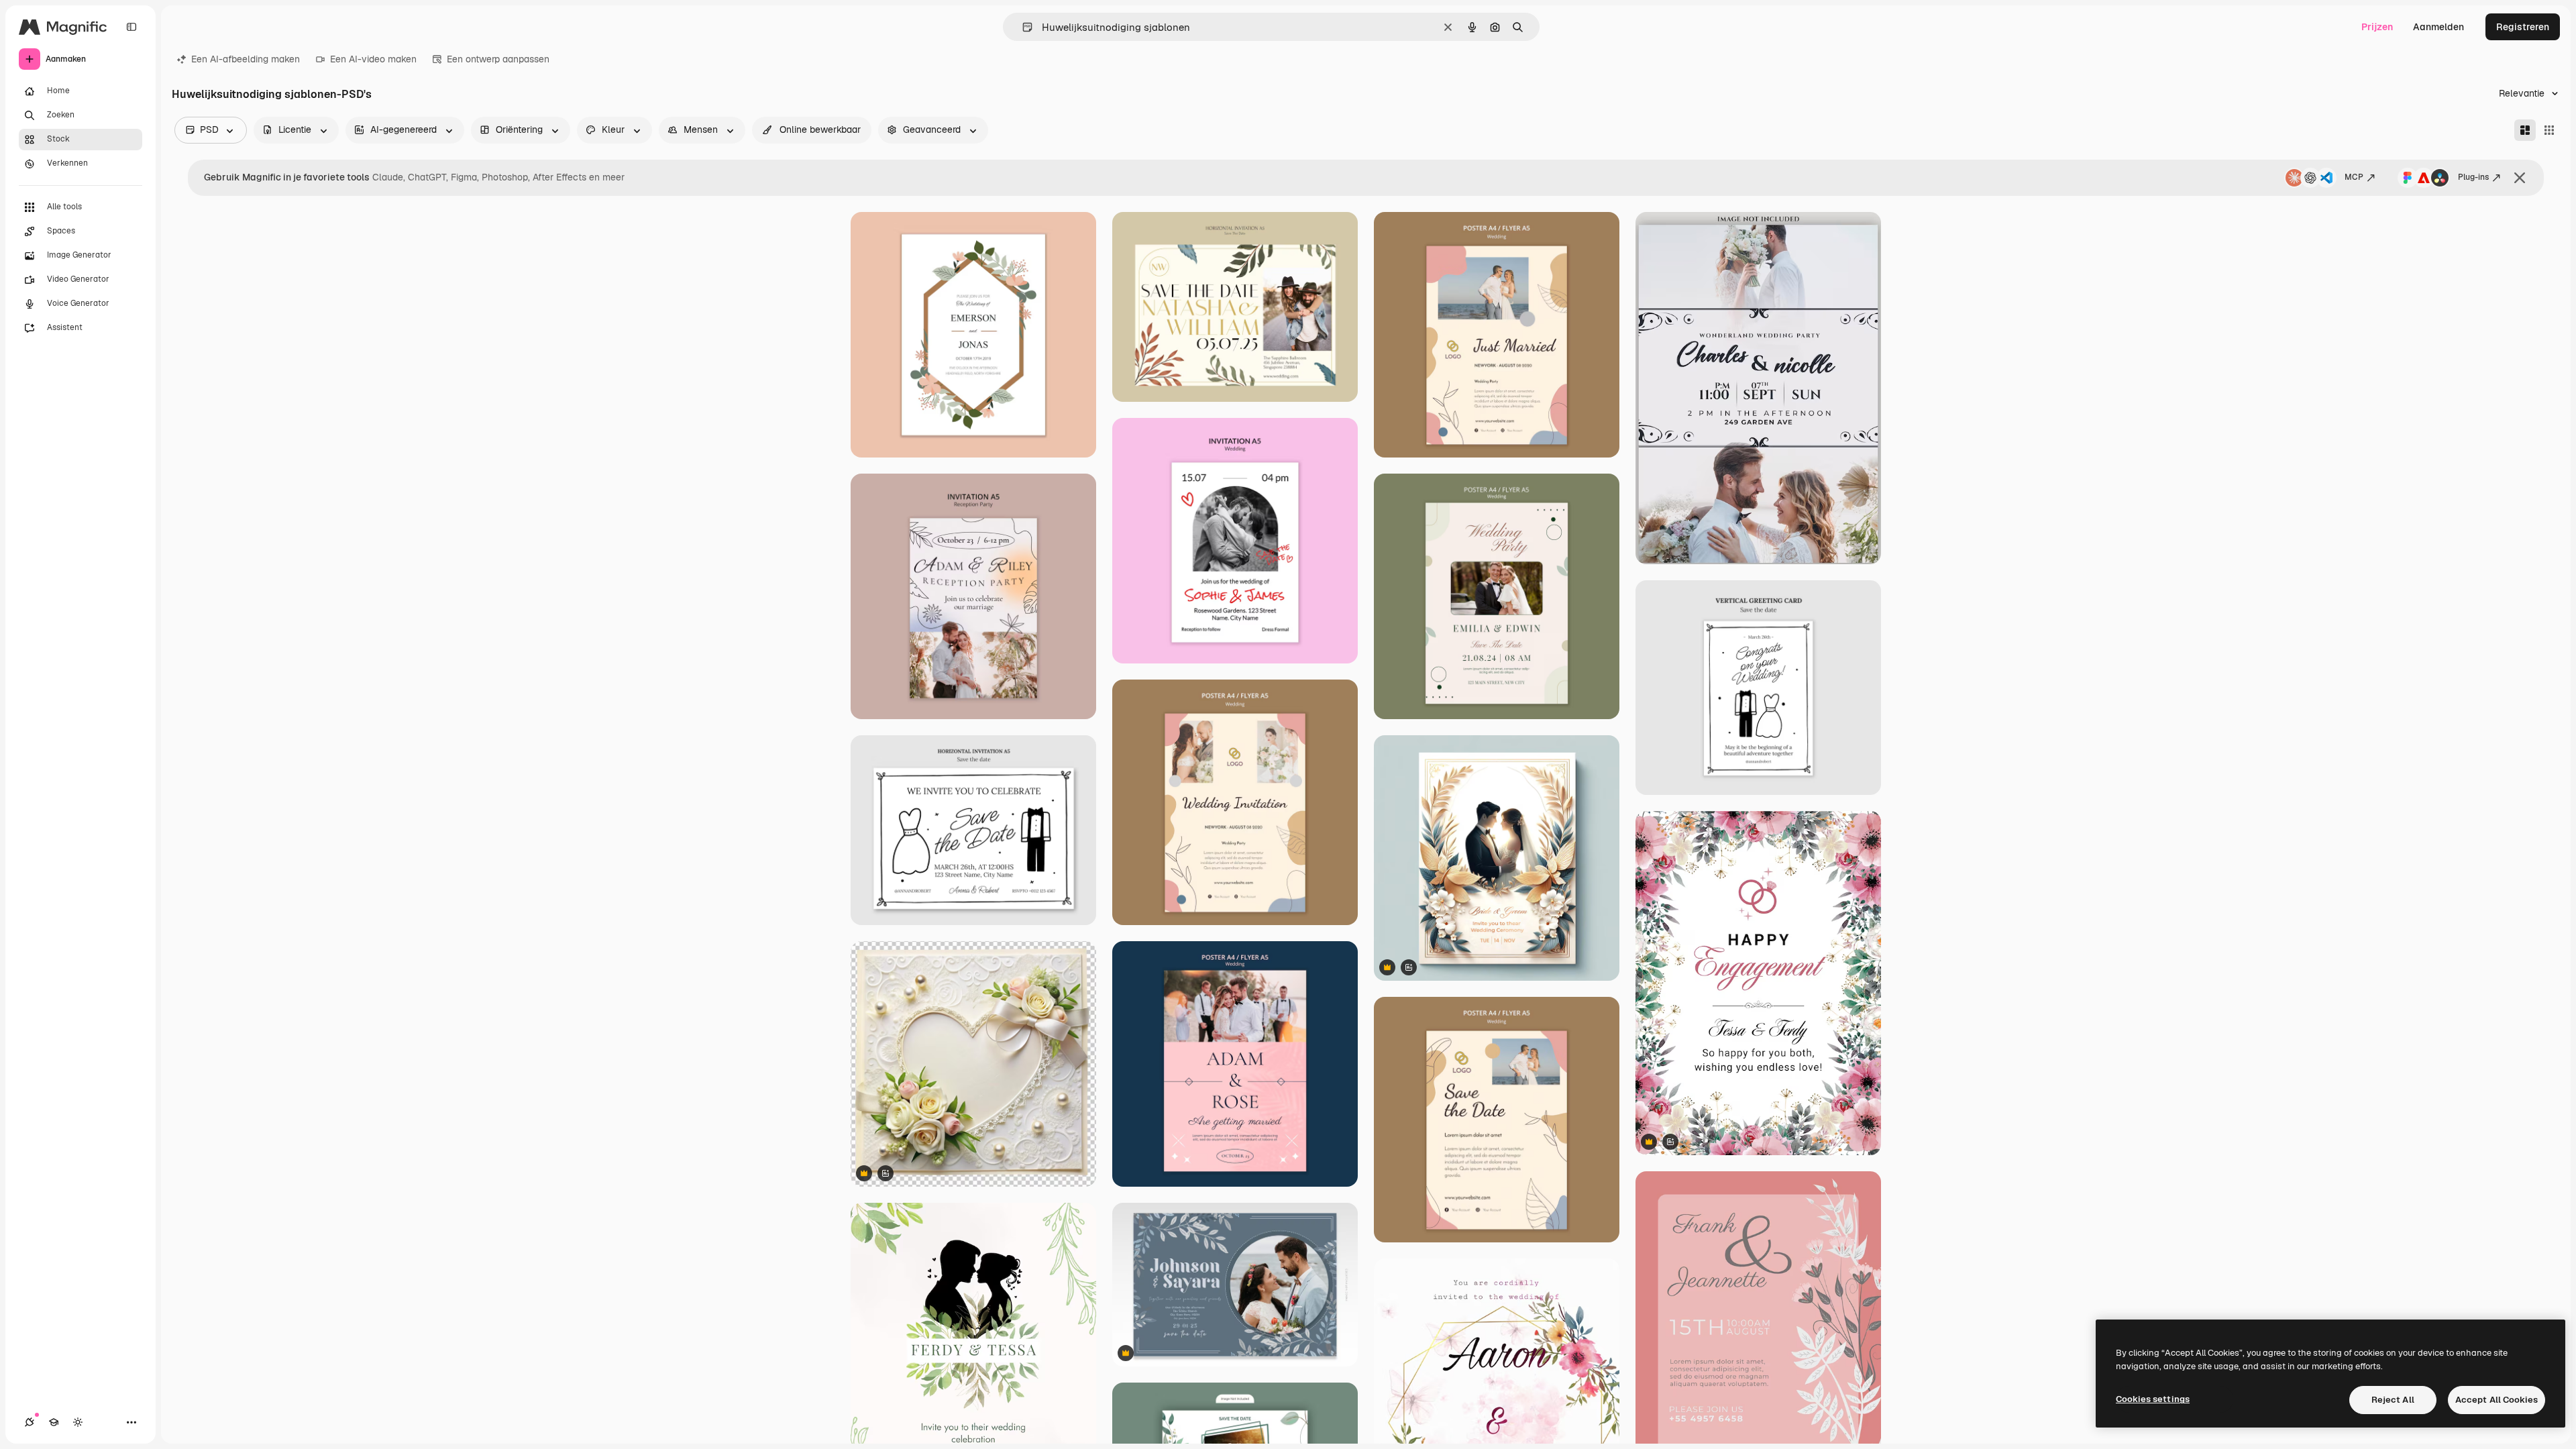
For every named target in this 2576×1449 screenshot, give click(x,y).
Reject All (2393, 1400)
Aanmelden (2438, 27)
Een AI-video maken (373, 59)
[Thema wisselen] (78, 1422)
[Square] (2549, 130)
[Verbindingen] (30, 1422)
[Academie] (54, 1422)
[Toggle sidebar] (131, 27)
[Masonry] (2525, 130)
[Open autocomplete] (1022, 27)
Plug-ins (2473, 177)
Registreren (2523, 27)
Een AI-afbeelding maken (246, 59)
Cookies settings (2153, 1399)
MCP (2354, 177)
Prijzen (2377, 27)
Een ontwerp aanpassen (498, 59)
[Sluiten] (2520, 178)
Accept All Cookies (2497, 1400)
